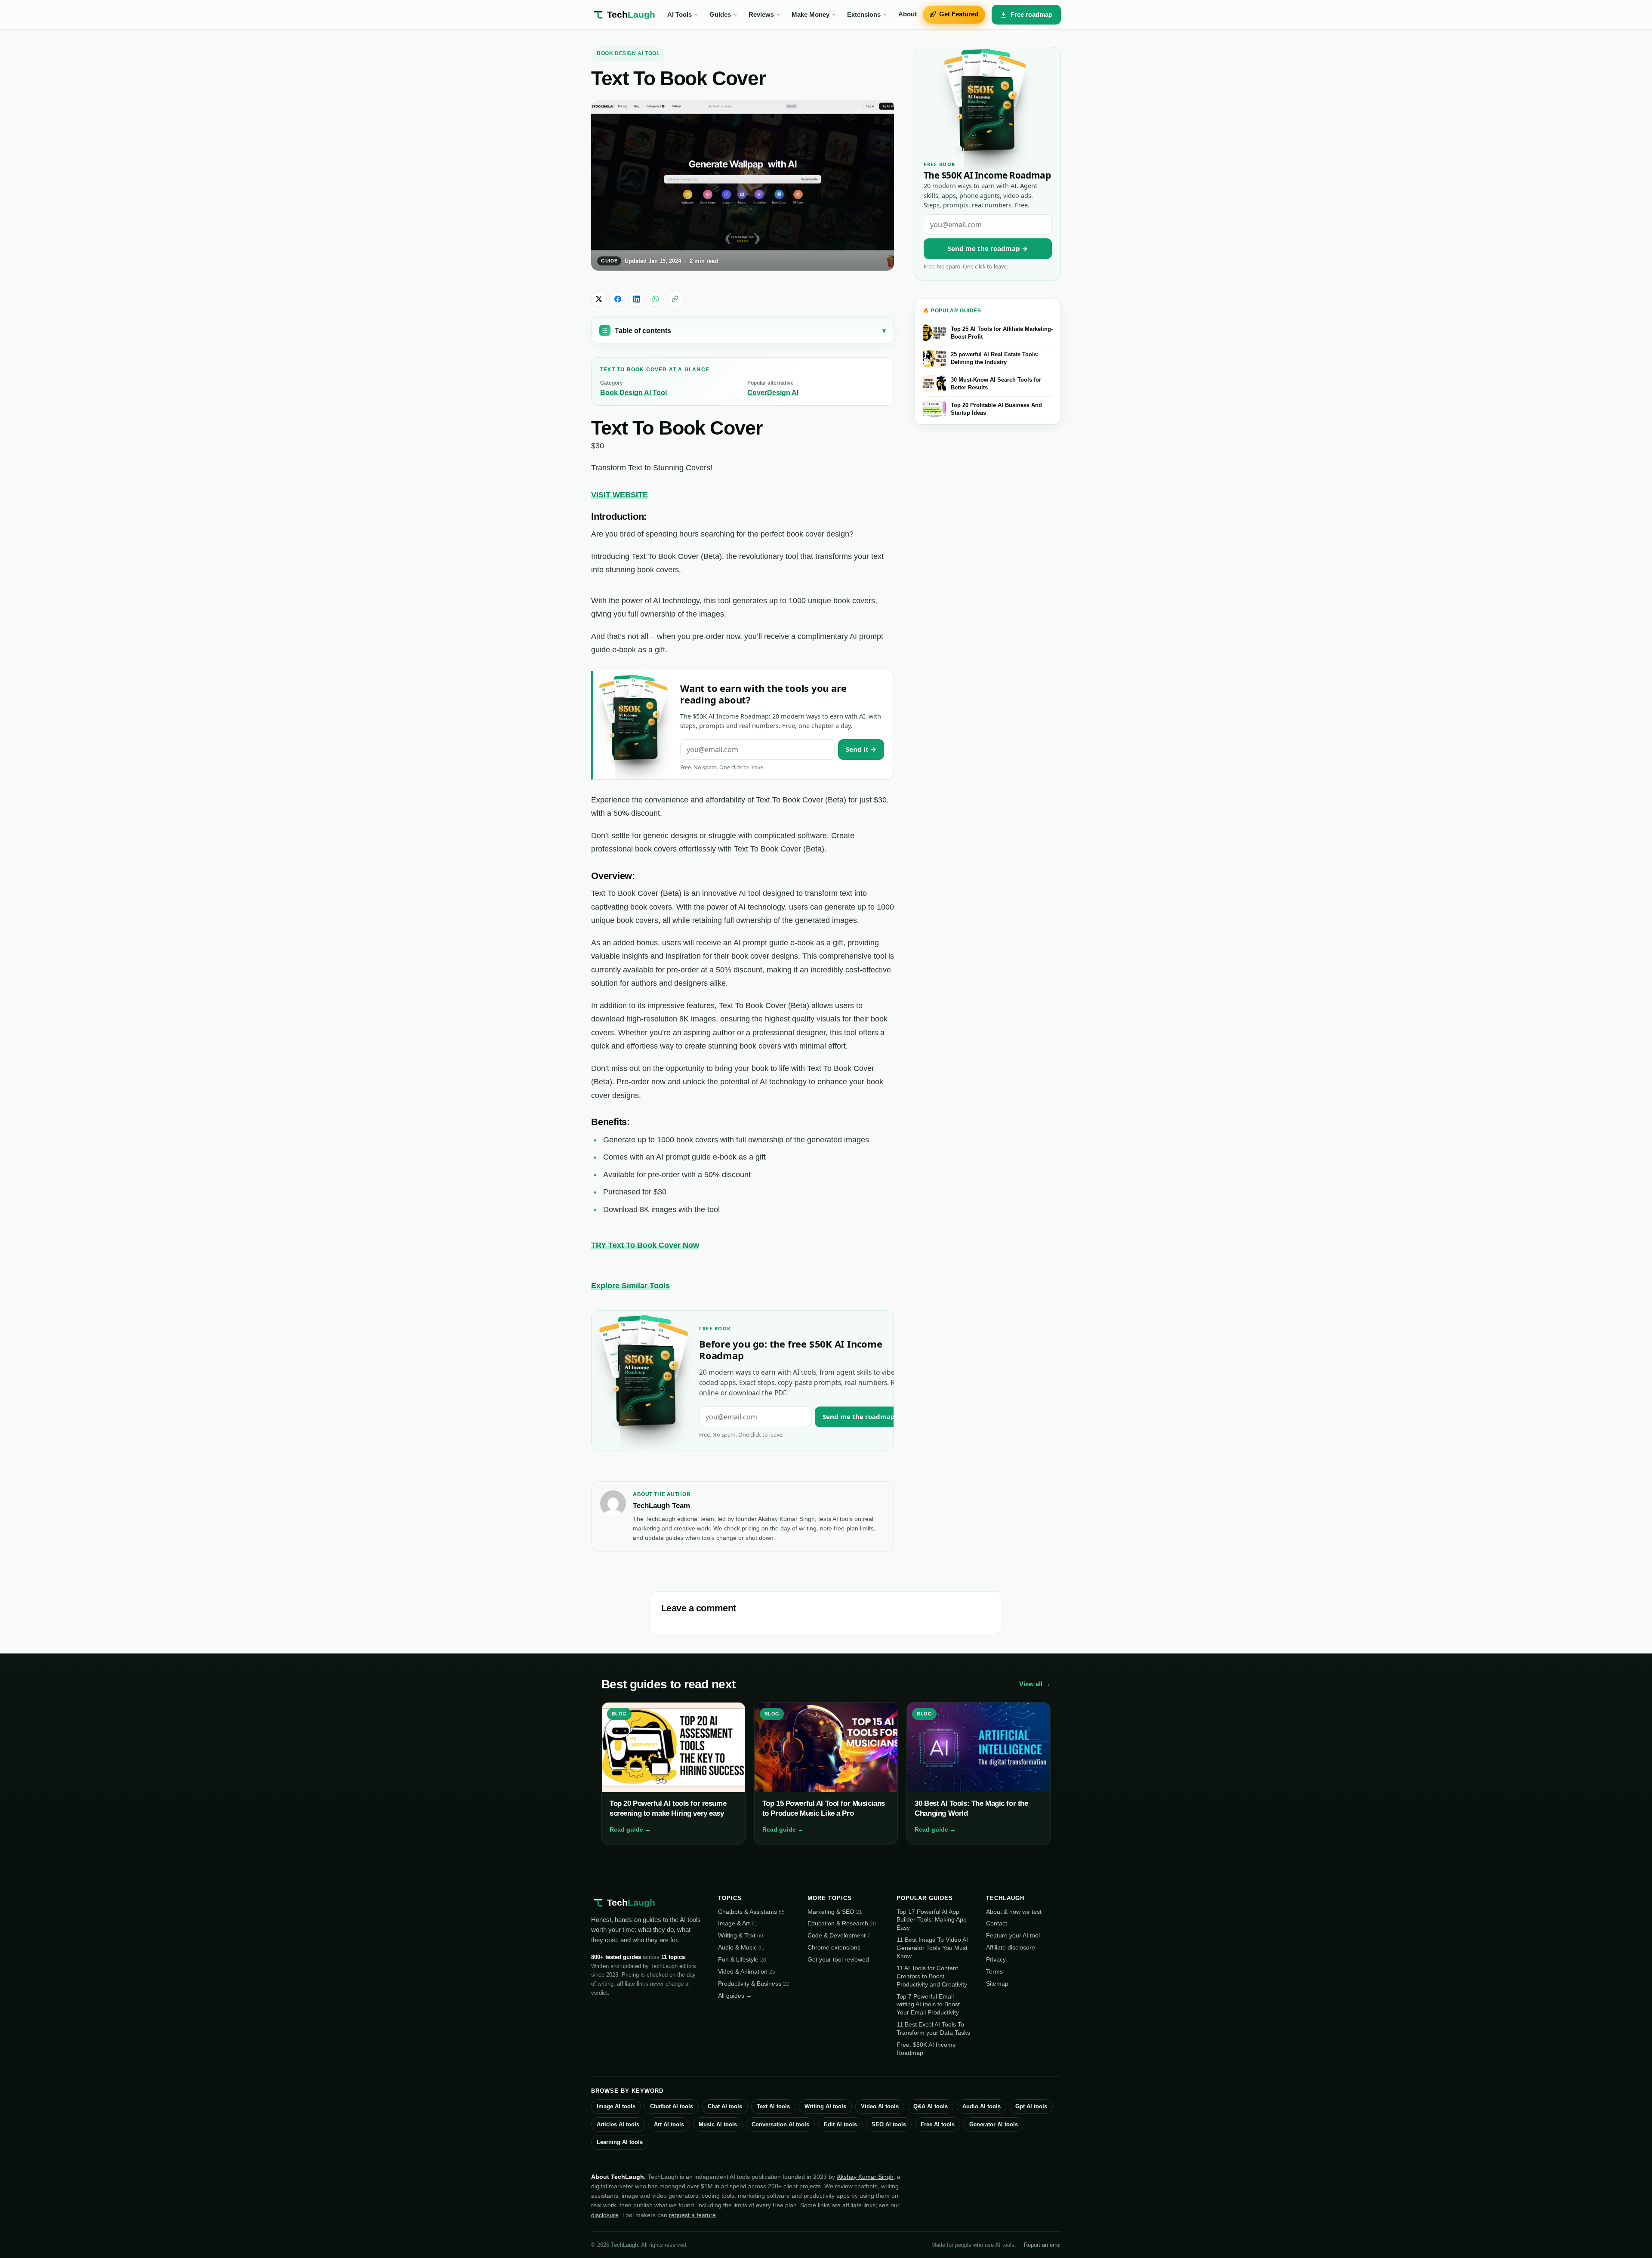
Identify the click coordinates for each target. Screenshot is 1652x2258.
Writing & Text (741, 1935)
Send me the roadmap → (863, 1416)
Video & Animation (747, 1971)
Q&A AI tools (931, 2106)
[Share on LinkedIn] (637, 299)
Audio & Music (741, 1947)
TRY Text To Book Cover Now (645, 1245)
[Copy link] (675, 299)
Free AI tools (938, 2124)
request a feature (692, 2215)
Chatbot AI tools (672, 2106)
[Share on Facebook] (618, 299)
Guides (720, 15)
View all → (1035, 1684)
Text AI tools (773, 2106)
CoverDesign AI (773, 393)
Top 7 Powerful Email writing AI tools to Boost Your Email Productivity (928, 2005)
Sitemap (997, 1983)
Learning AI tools (620, 2142)
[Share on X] (599, 299)
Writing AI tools (825, 2106)
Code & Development (839, 1935)
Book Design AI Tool (628, 53)
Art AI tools (669, 2124)
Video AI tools (880, 2106)
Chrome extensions (834, 1947)
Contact (997, 1923)
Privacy (996, 1959)
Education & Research (842, 1923)
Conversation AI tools (780, 2124)
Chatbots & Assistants (751, 1912)
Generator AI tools (994, 2124)
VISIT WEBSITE (619, 495)
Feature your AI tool (1013, 1935)
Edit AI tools (840, 2124)
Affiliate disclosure (1011, 1947)
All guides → (735, 1996)
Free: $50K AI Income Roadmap (926, 2049)
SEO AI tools (889, 2124)
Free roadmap (1031, 14)
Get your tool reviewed (838, 1959)
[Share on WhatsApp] (656, 299)
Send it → (861, 749)
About (908, 14)
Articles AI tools (618, 2124)
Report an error (1042, 2245)
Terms (994, 1971)
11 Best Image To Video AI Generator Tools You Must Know (932, 1948)
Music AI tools (718, 2124)
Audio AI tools (982, 2106)
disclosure (605, 2215)
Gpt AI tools (1031, 2106)
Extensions (864, 15)
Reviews (761, 15)
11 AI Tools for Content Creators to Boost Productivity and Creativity (932, 1976)
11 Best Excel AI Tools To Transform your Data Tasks (933, 2028)
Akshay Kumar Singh (865, 2177)
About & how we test (1014, 1912)
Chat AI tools (725, 2106)
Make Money (811, 15)
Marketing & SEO (835, 1912)
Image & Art (738, 1923)
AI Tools (680, 15)
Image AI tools (616, 2106)
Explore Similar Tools (630, 1286)
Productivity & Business (754, 1983)
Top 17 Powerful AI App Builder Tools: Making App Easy (932, 1920)
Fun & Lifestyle (742, 1959)
